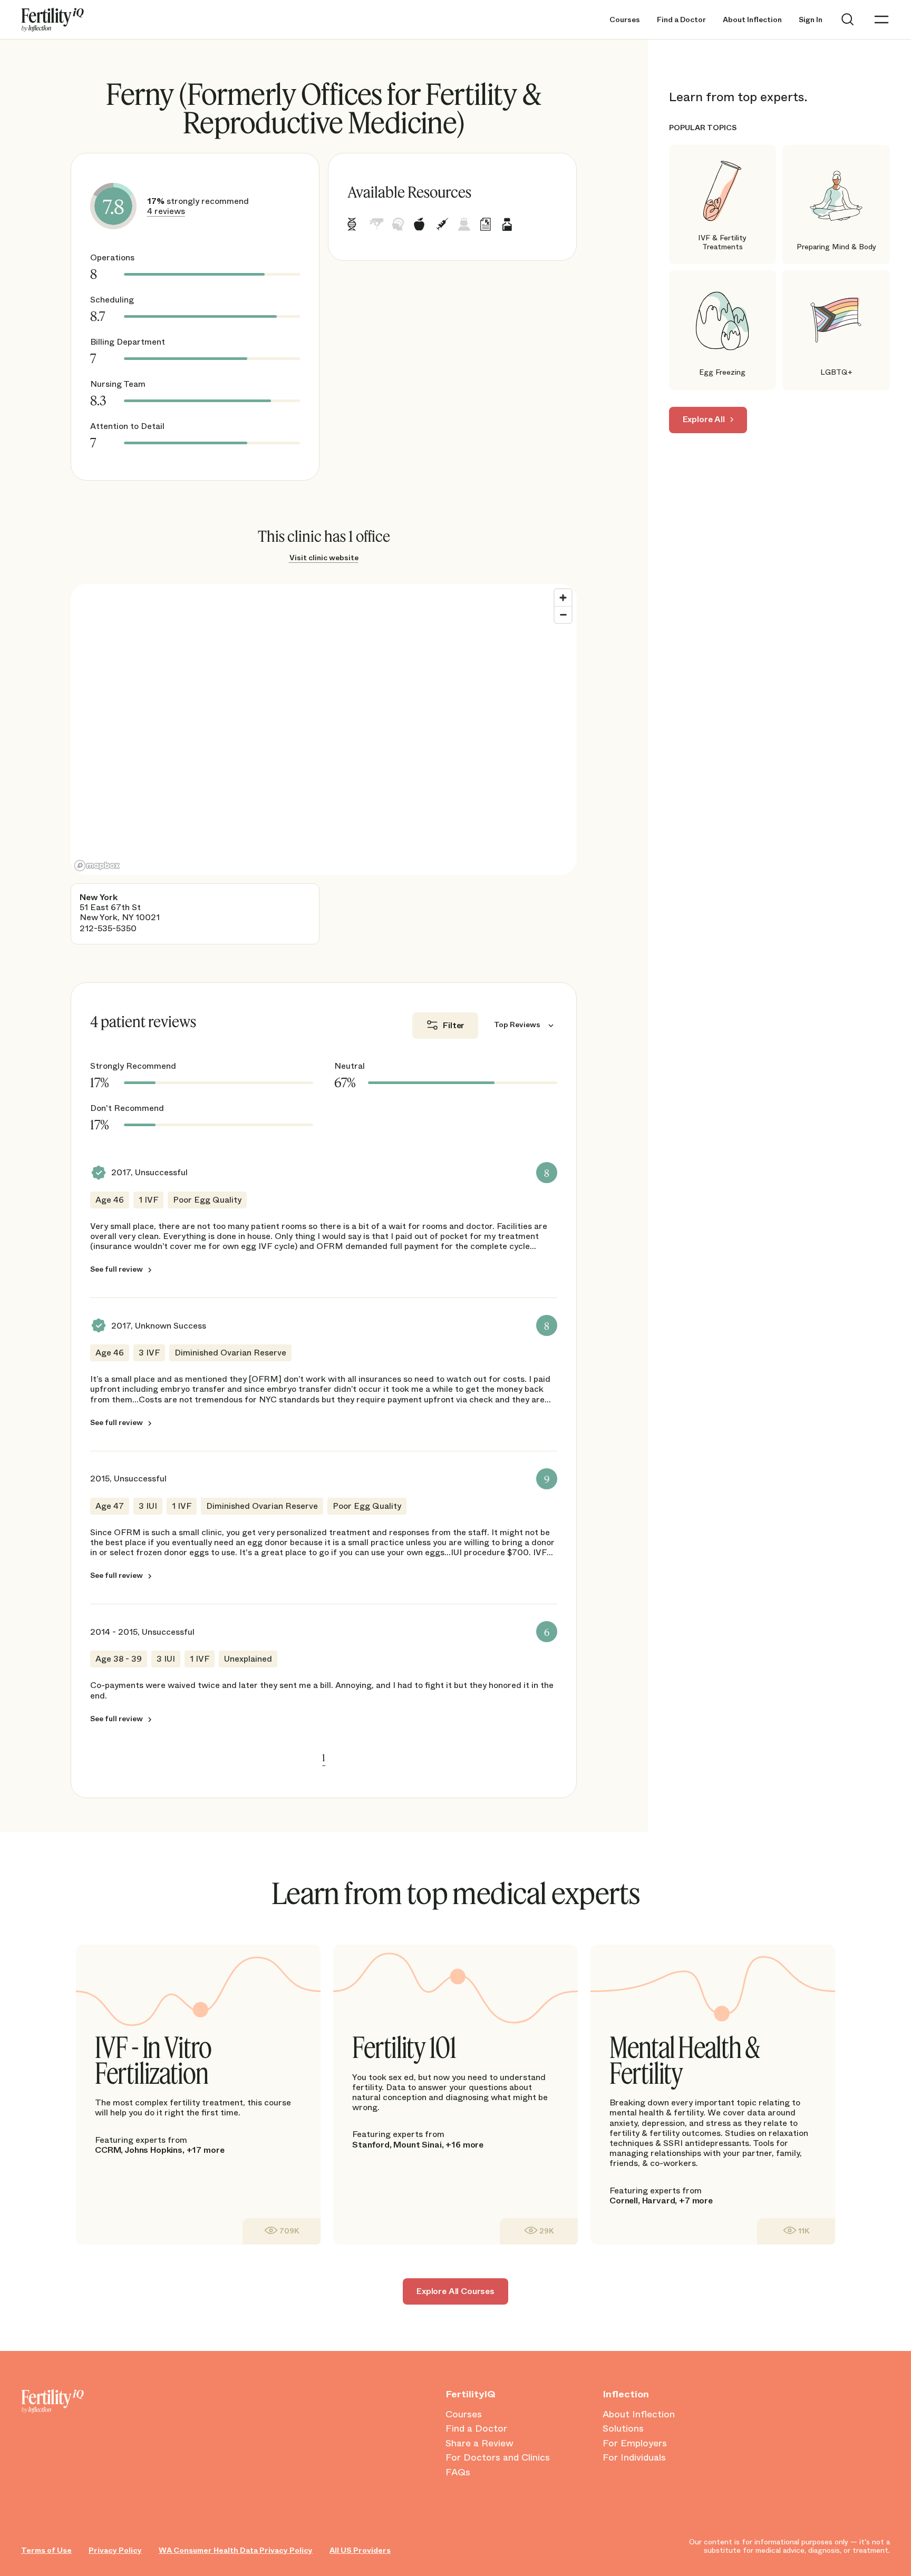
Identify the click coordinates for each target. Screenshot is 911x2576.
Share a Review (479, 2444)
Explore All (704, 419)
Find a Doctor (681, 20)
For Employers (635, 2444)
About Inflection (752, 20)
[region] (324, 729)
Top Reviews (517, 1024)
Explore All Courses (455, 2291)
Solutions (623, 2429)
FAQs (458, 2473)
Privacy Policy (115, 2550)
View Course (282, 2231)
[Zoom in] (563, 598)
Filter (454, 1025)
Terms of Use (46, 2550)
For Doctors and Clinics (498, 2458)
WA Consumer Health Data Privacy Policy (236, 2550)
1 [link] (324, 1758)
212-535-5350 (108, 928)
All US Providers (360, 2550)
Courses (625, 20)
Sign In (811, 20)
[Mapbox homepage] (97, 866)
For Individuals (634, 2458)
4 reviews (166, 211)
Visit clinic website (324, 558)
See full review (117, 1270)
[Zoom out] (563, 614)
